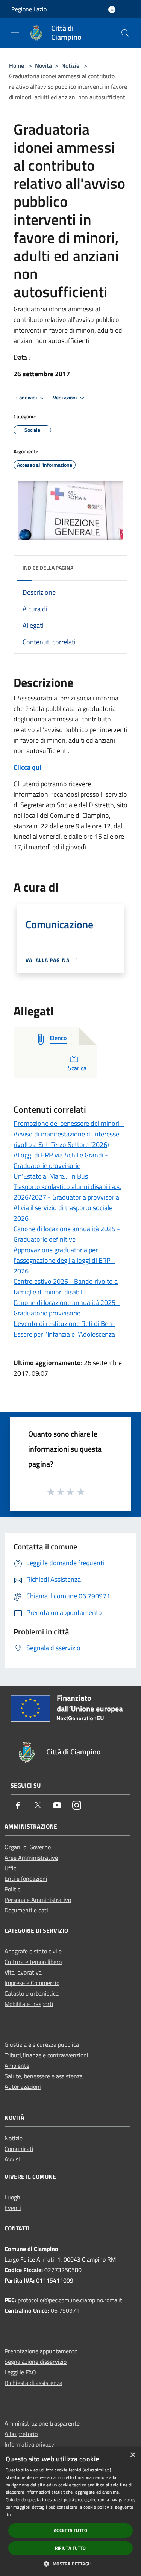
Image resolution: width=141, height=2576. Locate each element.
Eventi (13, 2208)
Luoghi (13, 2197)
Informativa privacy (29, 2444)
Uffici (11, 1868)
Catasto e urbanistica (32, 1993)
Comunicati (19, 2149)
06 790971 (65, 2310)
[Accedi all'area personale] (112, 10)
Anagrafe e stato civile (33, 1951)
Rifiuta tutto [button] (70, 2548)
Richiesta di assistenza (33, 2383)
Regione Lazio (29, 9)
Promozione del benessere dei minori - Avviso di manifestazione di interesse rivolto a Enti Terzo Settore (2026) (69, 1134)
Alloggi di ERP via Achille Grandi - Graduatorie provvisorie (61, 1160)
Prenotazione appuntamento (41, 2351)
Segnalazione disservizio (36, 2362)
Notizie (70, 65)
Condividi (27, 398)
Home (17, 65)
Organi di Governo (28, 1847)
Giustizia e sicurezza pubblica (42, 2044)
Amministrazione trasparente (42, 2423)
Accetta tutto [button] (70, 2530)
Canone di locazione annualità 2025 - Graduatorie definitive (67, 1234)
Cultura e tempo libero (33, 1962)
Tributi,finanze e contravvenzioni (46, 2055)
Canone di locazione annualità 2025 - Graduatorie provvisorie (67, 1308)
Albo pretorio (21, 2434)
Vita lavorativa (23, 1972)
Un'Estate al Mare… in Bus (51, 1176)
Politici (13, 1889)
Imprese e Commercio (32, 1983)
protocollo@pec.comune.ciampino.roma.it (70, 2300)
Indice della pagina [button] (48, 567)
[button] (70, 2564)
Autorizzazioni (23, 2087)
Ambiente (17, 2066)
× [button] (133, 2455)
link (9, 2514)
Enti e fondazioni (26, 1879)
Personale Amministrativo (38, 1900)
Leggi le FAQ (20, 2372)
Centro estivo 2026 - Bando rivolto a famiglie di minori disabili (66, 1287)
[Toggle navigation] (15, 32)
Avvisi (12, 2159)
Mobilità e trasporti (29, 2004)
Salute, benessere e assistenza (44, 2076)
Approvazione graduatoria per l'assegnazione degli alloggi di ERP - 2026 (64, 1260)
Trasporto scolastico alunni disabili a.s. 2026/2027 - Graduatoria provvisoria (67, 1192)
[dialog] (70, 2511)
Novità (43, 65)
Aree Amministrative (31, 1858)
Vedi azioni (65, 398)
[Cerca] (125, 33)
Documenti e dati (26, 1910)
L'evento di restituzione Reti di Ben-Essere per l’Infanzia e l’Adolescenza (64, 1329)
